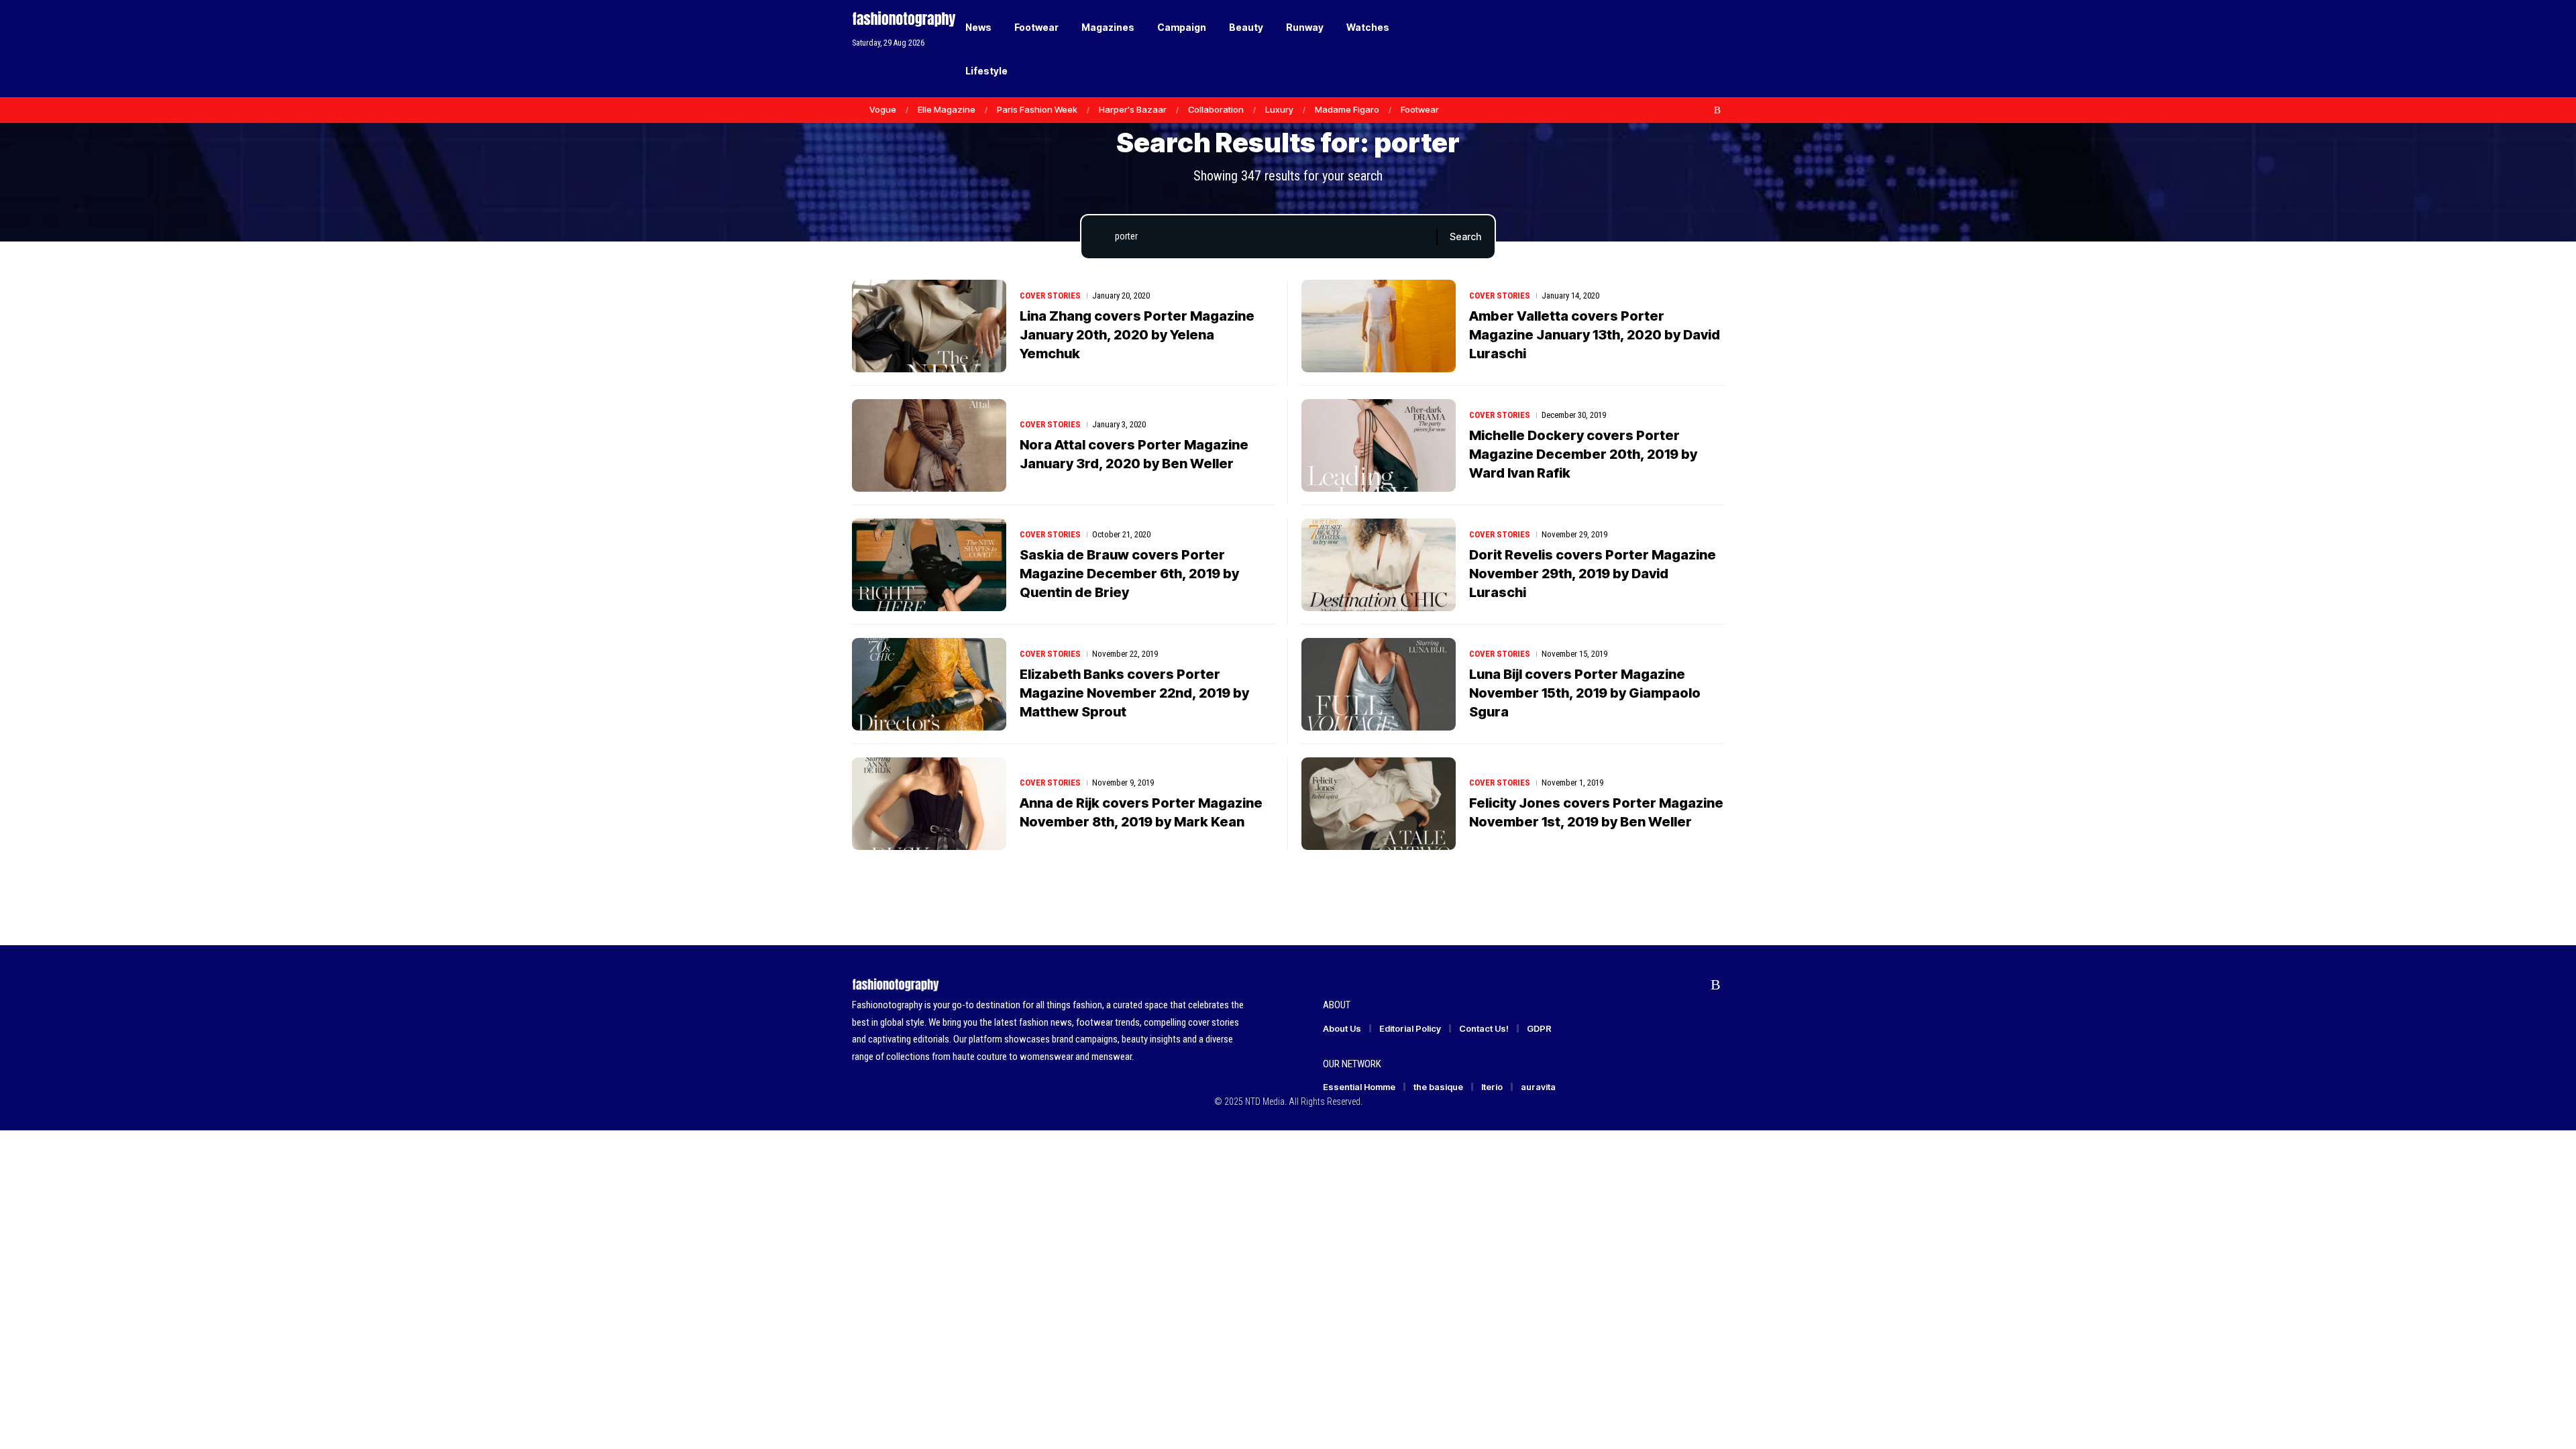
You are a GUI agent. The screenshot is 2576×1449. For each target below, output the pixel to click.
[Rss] (1717, 110)
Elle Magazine (947, 109)
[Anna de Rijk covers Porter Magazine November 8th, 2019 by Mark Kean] (929, 804)
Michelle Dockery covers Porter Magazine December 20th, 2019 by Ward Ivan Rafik (1583, 454)
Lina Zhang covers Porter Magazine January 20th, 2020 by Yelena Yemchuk (1137, 335)
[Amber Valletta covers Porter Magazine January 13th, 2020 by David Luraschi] (1379, 326)
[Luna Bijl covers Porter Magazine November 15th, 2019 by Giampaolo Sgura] (1379, 684)
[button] (1690, 49)
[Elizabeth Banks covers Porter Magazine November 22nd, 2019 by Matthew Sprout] (929, 684)
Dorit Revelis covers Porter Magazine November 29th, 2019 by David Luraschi (1593, 574)
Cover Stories (1050, 296)
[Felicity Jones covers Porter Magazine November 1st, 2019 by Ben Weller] (1379, 804)
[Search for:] (1271, 237)
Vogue (883, 109)
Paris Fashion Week (1037, 109)
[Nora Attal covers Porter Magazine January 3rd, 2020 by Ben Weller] (929, 445)
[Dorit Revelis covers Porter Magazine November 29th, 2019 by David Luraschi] (1379, 565)
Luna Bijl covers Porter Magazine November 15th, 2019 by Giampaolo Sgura (1585, 693)
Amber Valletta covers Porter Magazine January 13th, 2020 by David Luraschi (1595, 335)
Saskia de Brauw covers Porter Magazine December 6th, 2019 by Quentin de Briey (1129, 574)
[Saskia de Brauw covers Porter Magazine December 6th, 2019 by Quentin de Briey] (929, 565)
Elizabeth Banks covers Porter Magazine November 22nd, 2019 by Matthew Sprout (1134, 693)
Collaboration (1216, 109)
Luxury (1279, 109)
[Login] (1663, 49)
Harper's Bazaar (1133, 109)
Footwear (1420, 109)
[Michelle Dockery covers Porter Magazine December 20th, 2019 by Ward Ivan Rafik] (1379, 445)
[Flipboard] (1703, 110)
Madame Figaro (1347, 109)
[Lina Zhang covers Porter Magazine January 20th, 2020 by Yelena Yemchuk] (929, 326)
